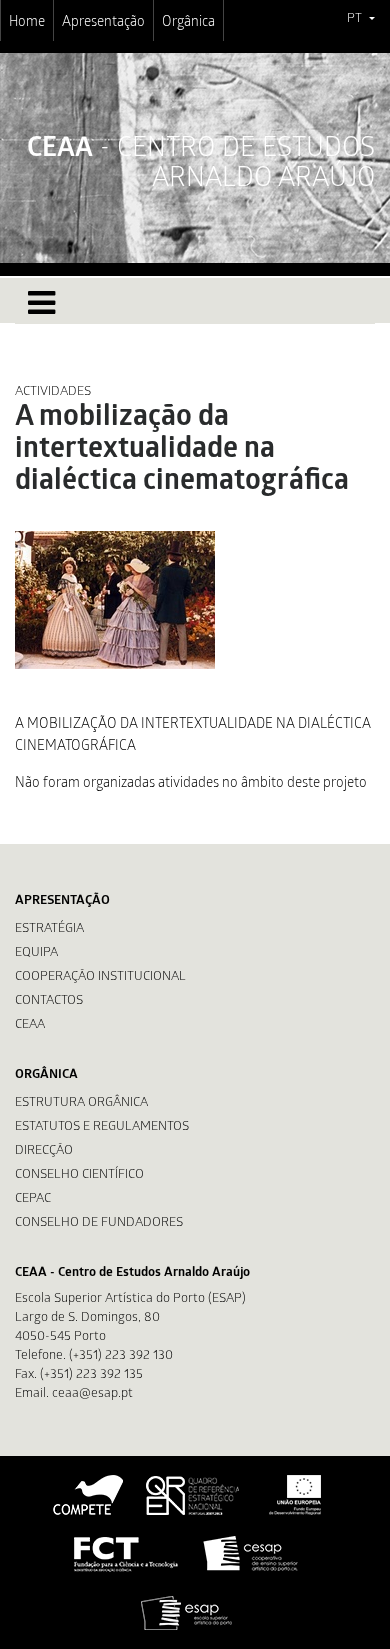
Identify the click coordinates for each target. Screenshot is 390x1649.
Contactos (49, 1001)
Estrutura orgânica (81, 1103)
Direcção (44, 1151)
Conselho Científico (79, 1175)
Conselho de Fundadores (99, 1223)
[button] (360, 20)
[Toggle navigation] (41, 303)
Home (27, 23)
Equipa (36, 953)
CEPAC (33, 1199)
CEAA (30, 1025)
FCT (127, 1554)
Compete (89, 1495)
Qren (195, 1495)
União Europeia (293, 1495)
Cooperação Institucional (100, 977)
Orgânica (188, 23)
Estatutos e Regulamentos (102, 1127)
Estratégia (49, 929)
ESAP (187, 1613)
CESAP (252, 1554)
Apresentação (103, 23)
